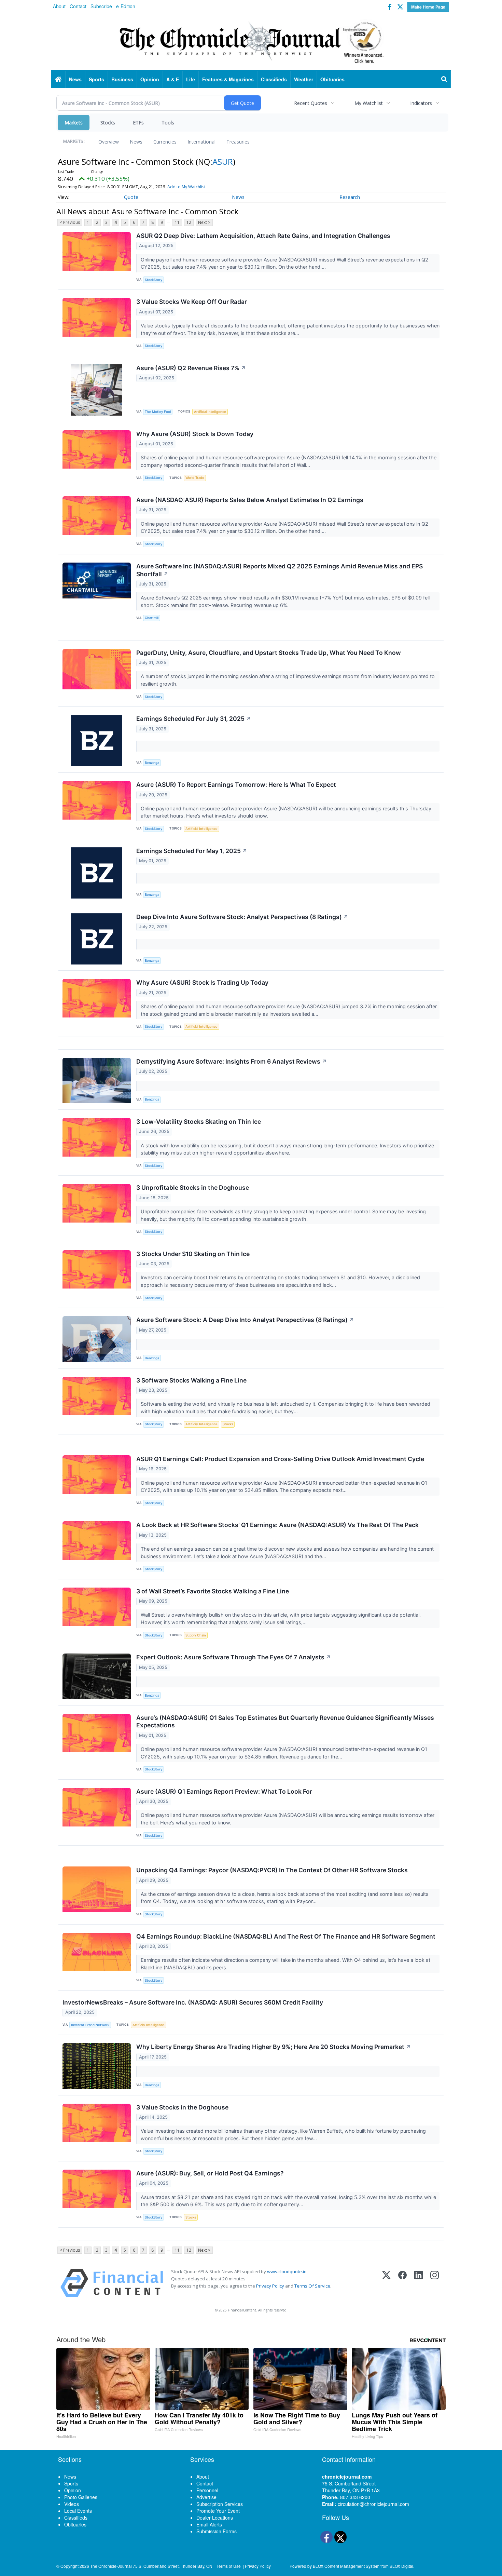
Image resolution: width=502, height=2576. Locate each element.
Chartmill (152, 618)
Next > (204, 222)
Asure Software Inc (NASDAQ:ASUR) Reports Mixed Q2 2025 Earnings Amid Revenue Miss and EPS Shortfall (280, 570)
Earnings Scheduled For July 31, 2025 (194, 719)
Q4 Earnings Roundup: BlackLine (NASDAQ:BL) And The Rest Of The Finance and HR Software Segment (286, 1936)
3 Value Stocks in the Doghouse (182, 2107)
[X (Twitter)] (386, 2283)
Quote (131, 197)
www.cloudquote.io (287, 2271)
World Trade (195, 478)
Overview (109, 142)
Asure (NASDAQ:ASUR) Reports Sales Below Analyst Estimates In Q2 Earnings (250, 500)
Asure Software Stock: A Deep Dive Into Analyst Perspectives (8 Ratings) (245, 1320)
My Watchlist (369, 103)
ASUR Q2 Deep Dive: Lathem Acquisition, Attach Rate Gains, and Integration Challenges (263, 236)
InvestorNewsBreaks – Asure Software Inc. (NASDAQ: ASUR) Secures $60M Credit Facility (193, 2002)
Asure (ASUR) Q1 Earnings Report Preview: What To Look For (224, 1791)
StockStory (154, 280)
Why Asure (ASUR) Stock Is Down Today (195, 434)
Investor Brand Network (90, 2025)
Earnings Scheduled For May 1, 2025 (192, 851)
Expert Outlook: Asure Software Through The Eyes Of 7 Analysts (234, 1657)
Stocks (108, 123)
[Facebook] (402, 2283)
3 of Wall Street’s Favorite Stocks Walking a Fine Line (213, 1591)
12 (189, 222)
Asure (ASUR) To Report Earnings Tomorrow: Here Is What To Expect (236, 785)
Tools (168, 123)
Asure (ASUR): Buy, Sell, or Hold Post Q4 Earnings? (210, 2173)
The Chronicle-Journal (111, 2566)
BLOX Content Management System (346, 2566)
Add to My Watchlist (186, 187)
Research (350, 197)
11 (177, 222)
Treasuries (238, 142)
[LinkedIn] (419, 2283)
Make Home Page (428, 7)
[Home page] (251, 41)
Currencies (165, 142)
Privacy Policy (270, 2286)
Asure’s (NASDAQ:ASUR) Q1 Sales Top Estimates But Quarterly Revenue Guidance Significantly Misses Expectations (285, 1722)
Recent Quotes (311, 103)
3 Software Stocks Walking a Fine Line (191, 1380)
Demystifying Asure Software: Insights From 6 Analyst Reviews (232, 1061)
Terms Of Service (312, 2286)
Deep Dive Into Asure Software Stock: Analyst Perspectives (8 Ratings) (242, 917)
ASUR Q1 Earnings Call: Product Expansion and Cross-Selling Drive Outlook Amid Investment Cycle (280, 1459)
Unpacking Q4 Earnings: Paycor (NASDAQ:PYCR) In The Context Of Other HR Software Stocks (272, 1870)
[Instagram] (435, 2283)
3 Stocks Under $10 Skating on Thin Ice (193, 1254)
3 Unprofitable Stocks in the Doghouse (193, 1188)
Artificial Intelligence (210, 412)
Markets (74, 123)
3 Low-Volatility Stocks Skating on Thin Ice (199, 1122)
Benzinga (152, 763)
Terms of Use (229, 2566)
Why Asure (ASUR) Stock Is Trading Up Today (202, 982)
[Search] (444, 79)
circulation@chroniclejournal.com (373, 2504)
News (136, 142)
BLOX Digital (401, 2566)
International (201, 142)
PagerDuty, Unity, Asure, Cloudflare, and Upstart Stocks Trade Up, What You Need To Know (269, 653)
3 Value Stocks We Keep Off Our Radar (192, 302)
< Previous (70, 222)
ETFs (138, 123)
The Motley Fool (158, 412)
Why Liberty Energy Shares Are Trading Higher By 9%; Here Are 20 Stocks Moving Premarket (274, 2047)
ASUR (223, 161)
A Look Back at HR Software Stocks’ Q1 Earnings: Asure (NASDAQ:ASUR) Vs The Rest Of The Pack (277, 1525)
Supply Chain (196, 1635)
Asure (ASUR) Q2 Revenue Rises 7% (191, 368)
